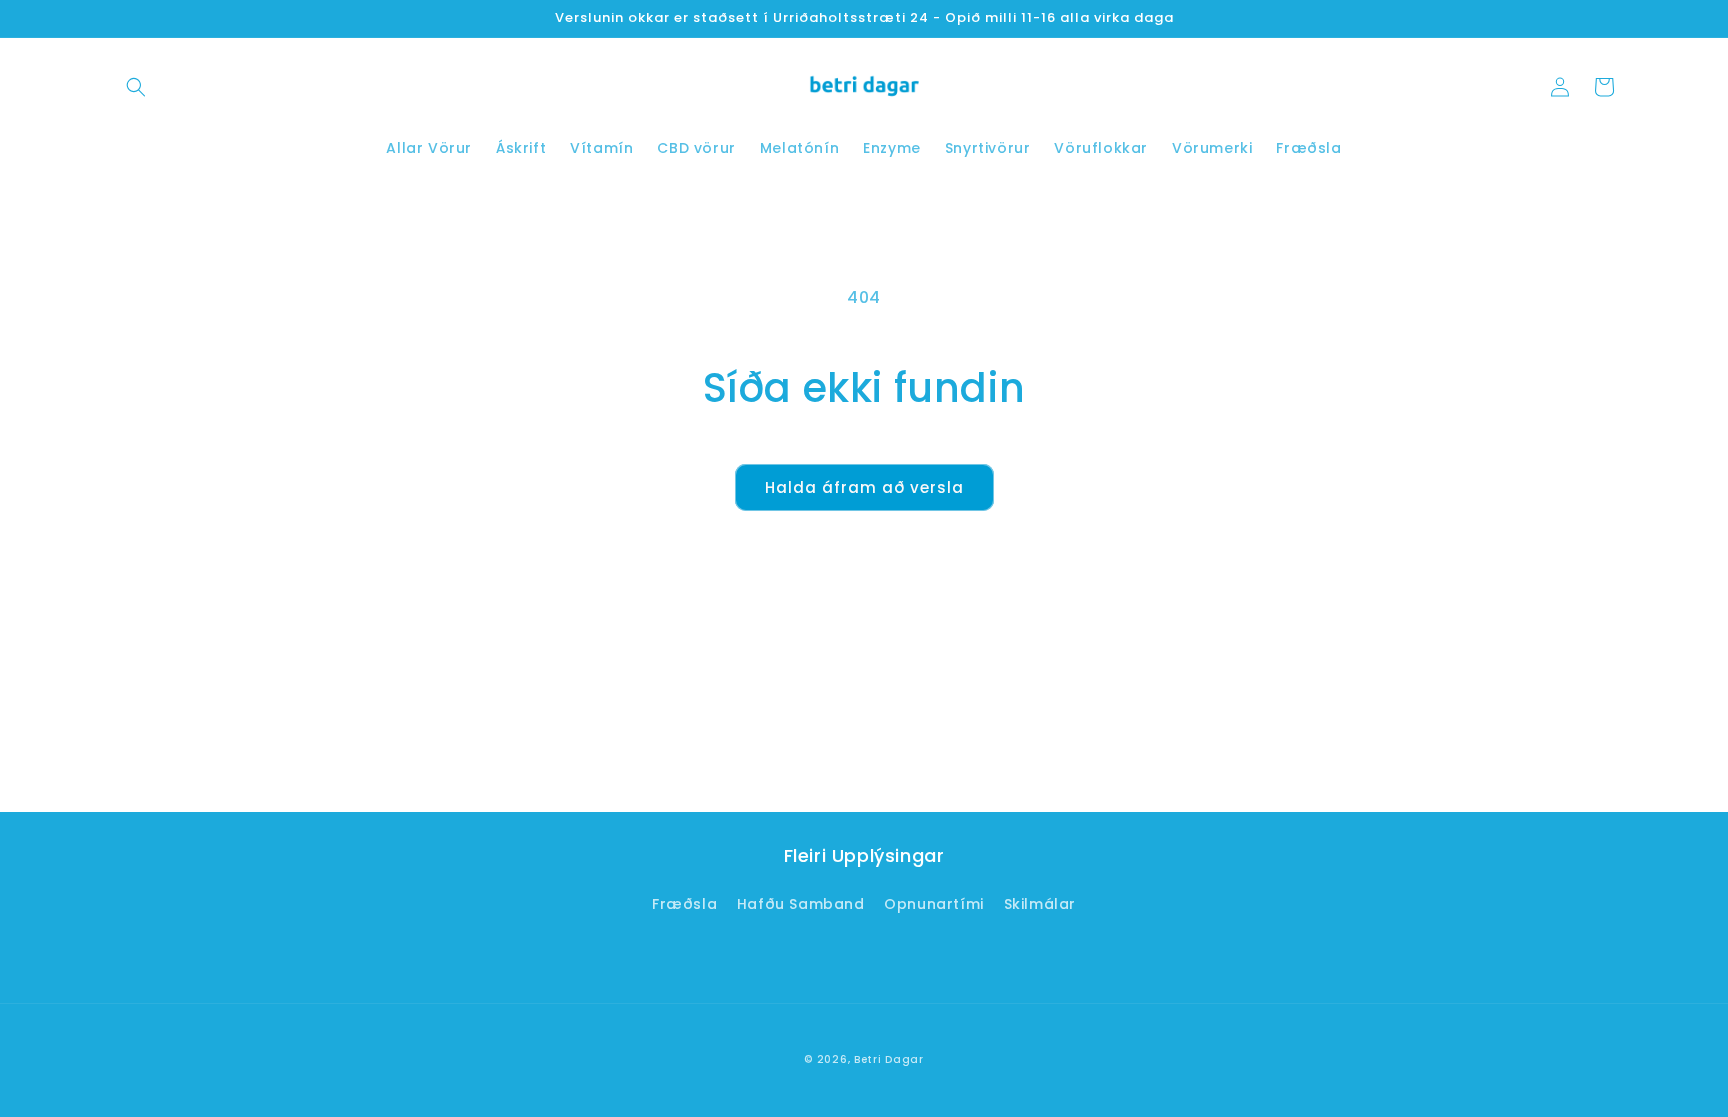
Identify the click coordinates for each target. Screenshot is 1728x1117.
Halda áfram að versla (864, 487)
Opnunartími (934, 904)
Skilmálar (1040, 904)
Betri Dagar (889, 1059)
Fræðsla (684, 904)
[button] (136, 87)
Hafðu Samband (801, 904)
